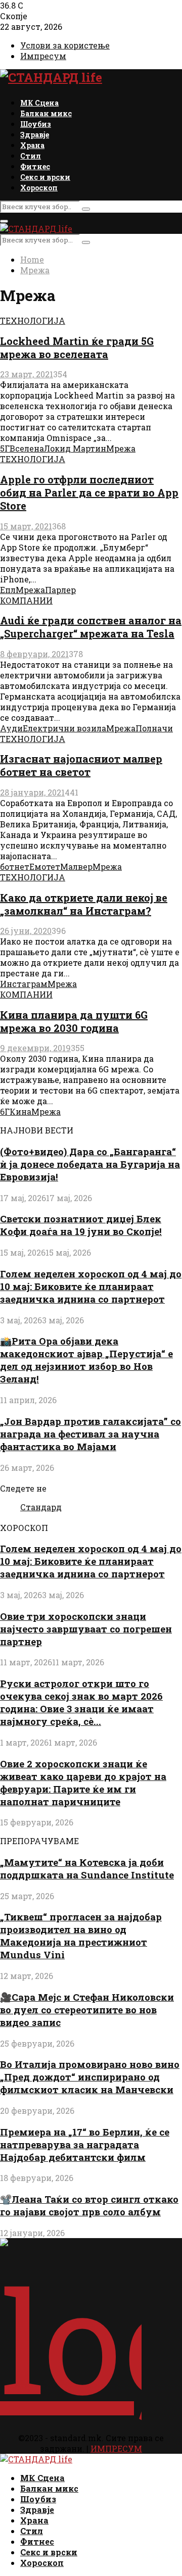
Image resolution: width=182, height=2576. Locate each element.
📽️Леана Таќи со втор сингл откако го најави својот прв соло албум (89, 2205)
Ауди (11, 728)
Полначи (154, 728)
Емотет (45, 866)
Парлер (60, 590)
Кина (20, 1111)
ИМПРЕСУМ (116, 2448)
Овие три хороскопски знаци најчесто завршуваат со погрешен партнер (86, 1629)
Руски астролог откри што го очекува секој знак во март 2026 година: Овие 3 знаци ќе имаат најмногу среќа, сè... (81, 1702)
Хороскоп (39, 188)
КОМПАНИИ (26, 600)
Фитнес (35, 166)
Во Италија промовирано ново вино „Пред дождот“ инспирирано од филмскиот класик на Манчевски (90, 2077)
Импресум (43, 56)
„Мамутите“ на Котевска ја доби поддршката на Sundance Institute (87, 1868)
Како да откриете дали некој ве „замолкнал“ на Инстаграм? (84, 904)
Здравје (35, 135)
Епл (8, 590)
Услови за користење (65, 45)
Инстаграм (24, 984)
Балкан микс (46, 113)
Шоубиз (36, 124)
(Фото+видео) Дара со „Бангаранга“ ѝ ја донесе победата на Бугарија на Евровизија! (90, 1164)
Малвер (76, 866)
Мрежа (121, 448)
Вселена (27, 448)
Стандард (41, 1507)
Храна (32, 145)
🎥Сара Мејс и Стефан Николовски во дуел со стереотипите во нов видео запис (87, 2010)
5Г (5, 448)
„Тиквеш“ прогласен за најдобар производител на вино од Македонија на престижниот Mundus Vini (81, 1936)
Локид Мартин (75, 448)
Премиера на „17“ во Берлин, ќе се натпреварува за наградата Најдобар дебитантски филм (85, 2144)
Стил (31, 156)
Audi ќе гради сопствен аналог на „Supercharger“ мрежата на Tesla (91, 627)
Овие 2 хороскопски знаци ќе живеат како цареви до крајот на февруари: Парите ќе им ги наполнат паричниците (83, 1782)
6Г (5, 1111)
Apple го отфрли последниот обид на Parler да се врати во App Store (89, 492)
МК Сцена (39, 103)
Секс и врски (45, 177)
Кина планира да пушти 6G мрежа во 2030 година (74, 1021)
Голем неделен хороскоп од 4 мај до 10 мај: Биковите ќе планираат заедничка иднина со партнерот (91, 1286)
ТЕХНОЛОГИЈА (33, 320)
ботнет (15, 866)
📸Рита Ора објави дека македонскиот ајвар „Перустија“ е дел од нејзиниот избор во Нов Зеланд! (86, 1360)
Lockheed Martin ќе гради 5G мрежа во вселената (77, 348)
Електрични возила (64, 728)
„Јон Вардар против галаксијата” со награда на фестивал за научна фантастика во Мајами (90, 1434)
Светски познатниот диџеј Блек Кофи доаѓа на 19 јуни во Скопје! (81, 1225)
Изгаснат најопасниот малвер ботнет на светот (81, 765)
